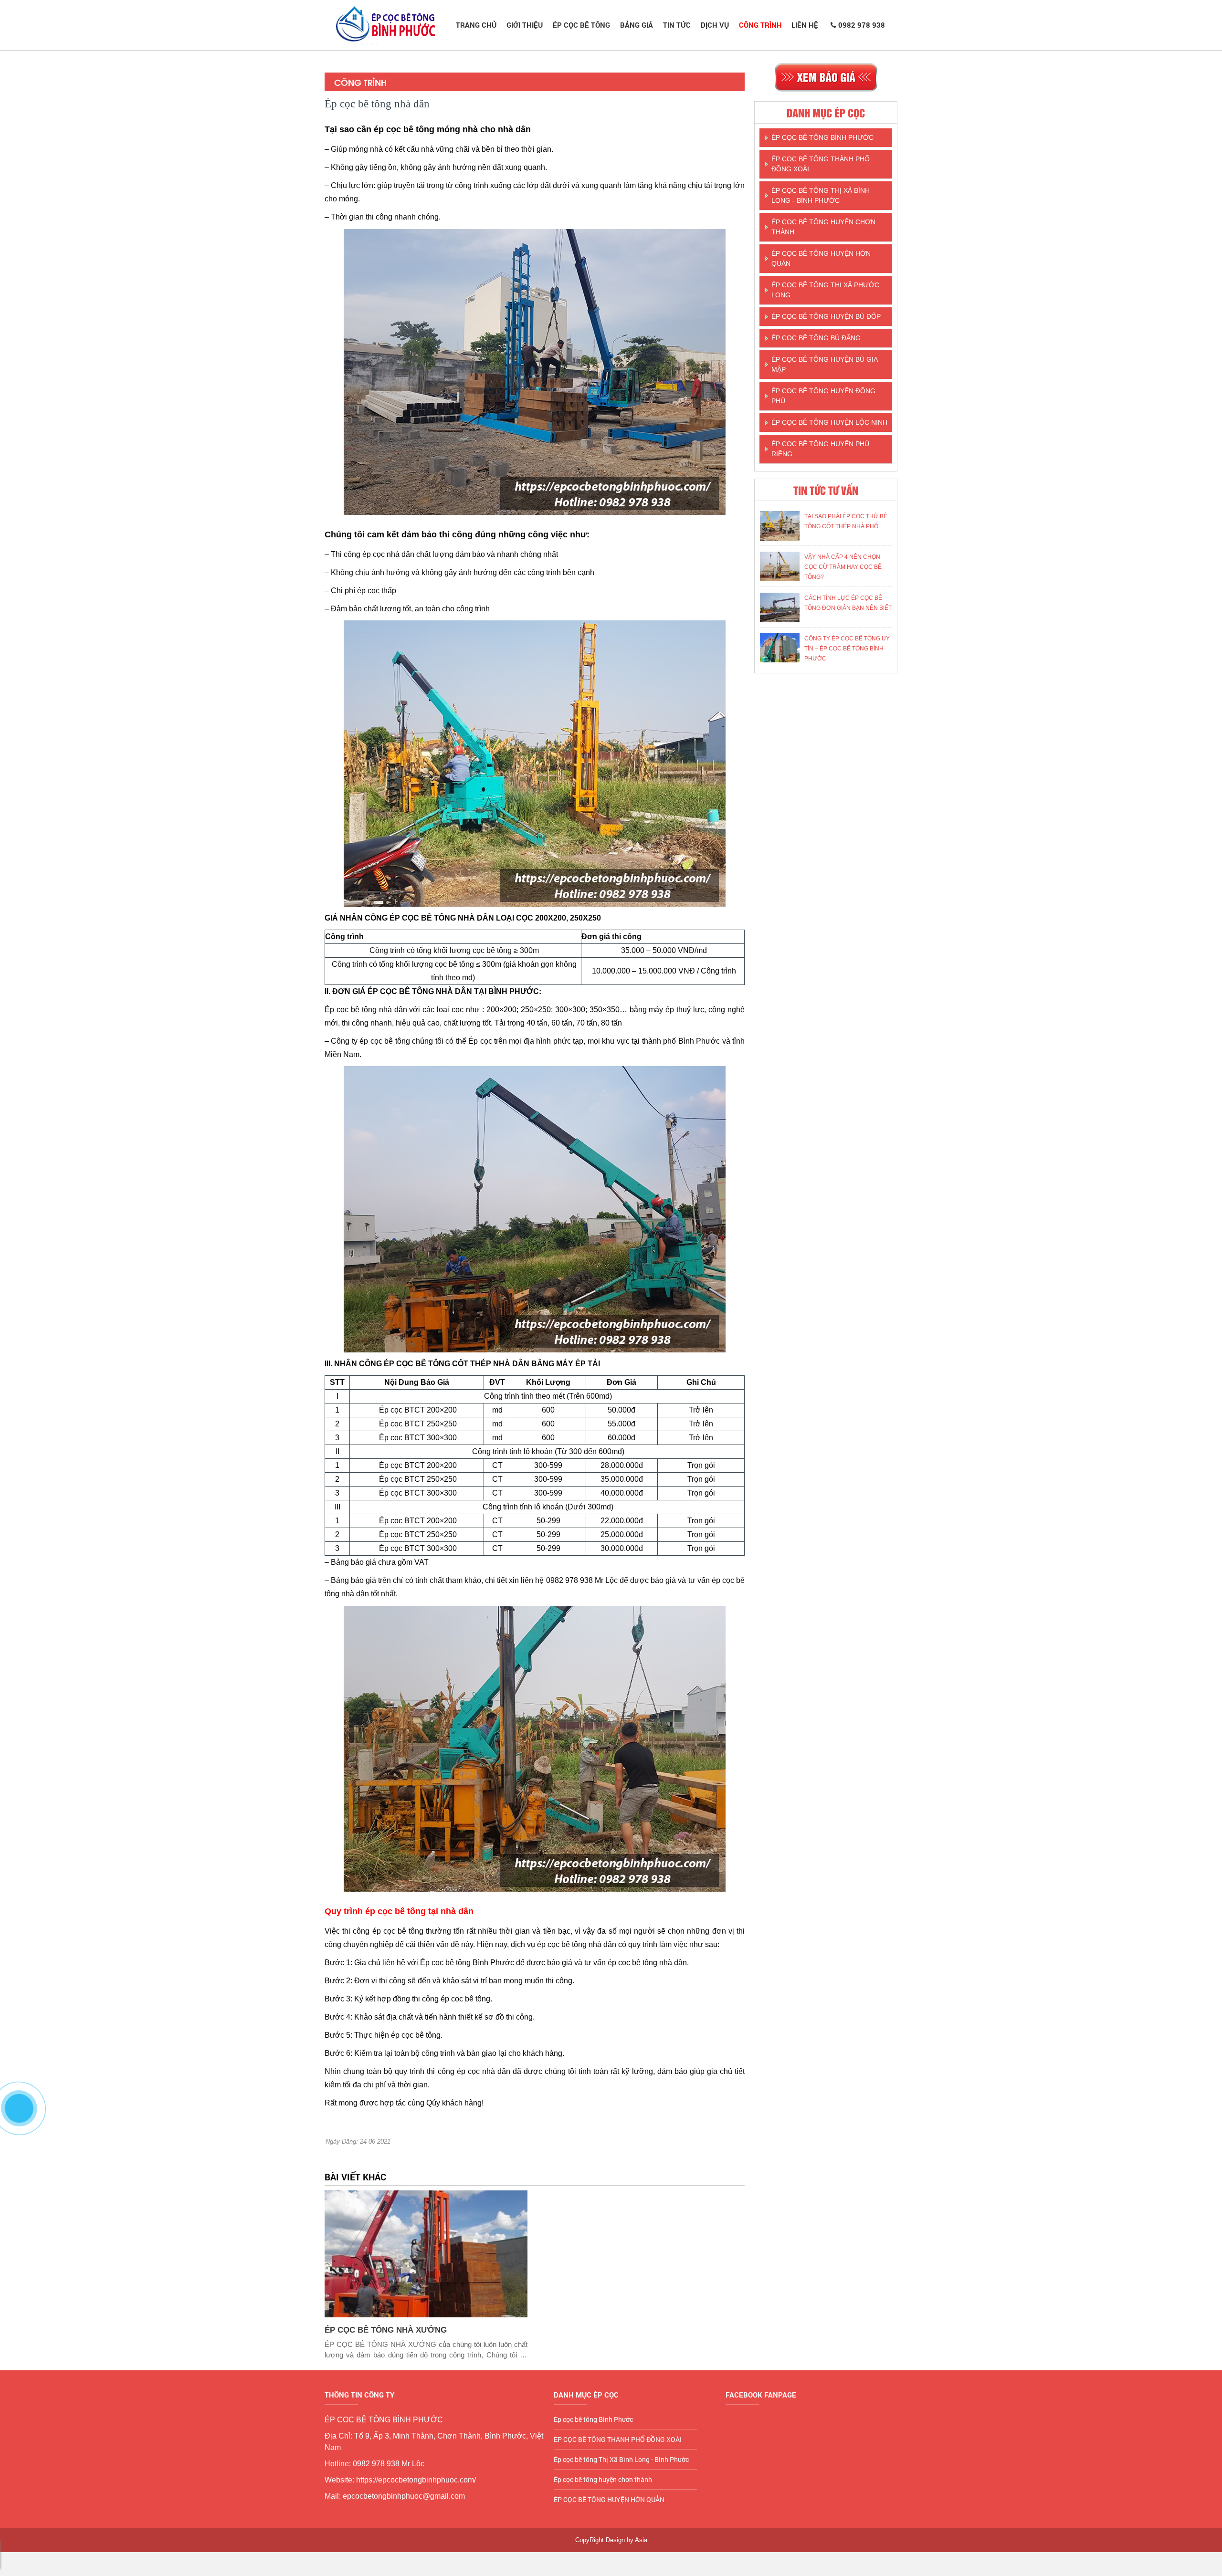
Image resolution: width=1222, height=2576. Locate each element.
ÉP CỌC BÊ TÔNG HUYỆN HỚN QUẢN (821, 258)
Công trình (760, 25)
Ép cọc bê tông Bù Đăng (816, 338)
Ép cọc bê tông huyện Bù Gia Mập (825, 364)
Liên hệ (805, 25)
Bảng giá (637, 25)
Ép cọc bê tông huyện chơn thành (823, 227)
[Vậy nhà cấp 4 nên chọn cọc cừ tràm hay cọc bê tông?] (780, 566)
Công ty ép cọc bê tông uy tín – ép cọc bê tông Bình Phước (847, 649)
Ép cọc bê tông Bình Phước (822, 137)
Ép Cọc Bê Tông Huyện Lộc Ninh (829, 422)
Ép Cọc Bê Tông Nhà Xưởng (386, 2330)
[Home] (384, 25)
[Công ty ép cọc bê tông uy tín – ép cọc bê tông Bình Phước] (780, 648)
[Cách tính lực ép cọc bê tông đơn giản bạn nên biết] (780, 607)
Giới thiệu (525, 25)
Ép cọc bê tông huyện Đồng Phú (823, 396)
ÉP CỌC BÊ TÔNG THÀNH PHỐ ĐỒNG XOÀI (821, 164)
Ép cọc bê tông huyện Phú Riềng (820, 449)
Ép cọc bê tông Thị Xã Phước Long (825, 290)
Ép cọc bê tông (581, 25)
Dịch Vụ (715, 25)
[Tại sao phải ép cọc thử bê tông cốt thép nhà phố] (780, 526)
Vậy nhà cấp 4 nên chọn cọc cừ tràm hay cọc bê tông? (843, 567)
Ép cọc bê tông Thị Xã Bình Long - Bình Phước (821, 195)
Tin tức (677, 25)
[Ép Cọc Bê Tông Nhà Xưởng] (426, 2254)
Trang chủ (476, 25)
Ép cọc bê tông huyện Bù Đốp (826, 316)
